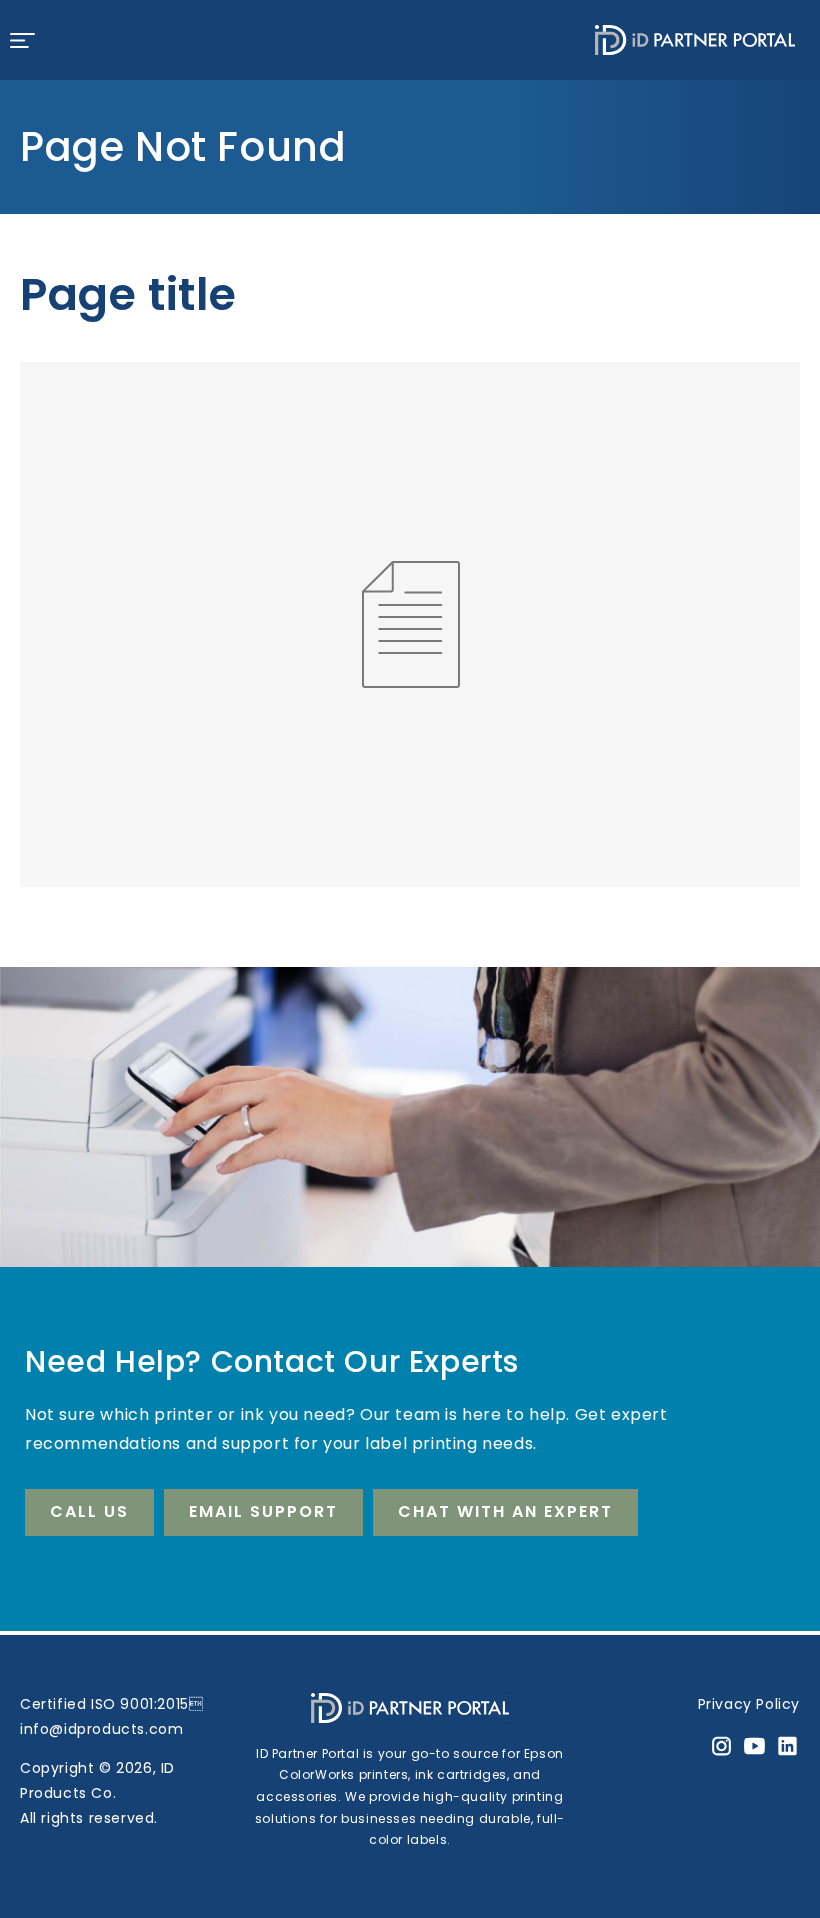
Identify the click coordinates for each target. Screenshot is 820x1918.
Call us (89, 1511)
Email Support (263, 1511)
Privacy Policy (749, 1704)
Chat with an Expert (505, 1511)
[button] (22, 40)
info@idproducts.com (101, 1729)
